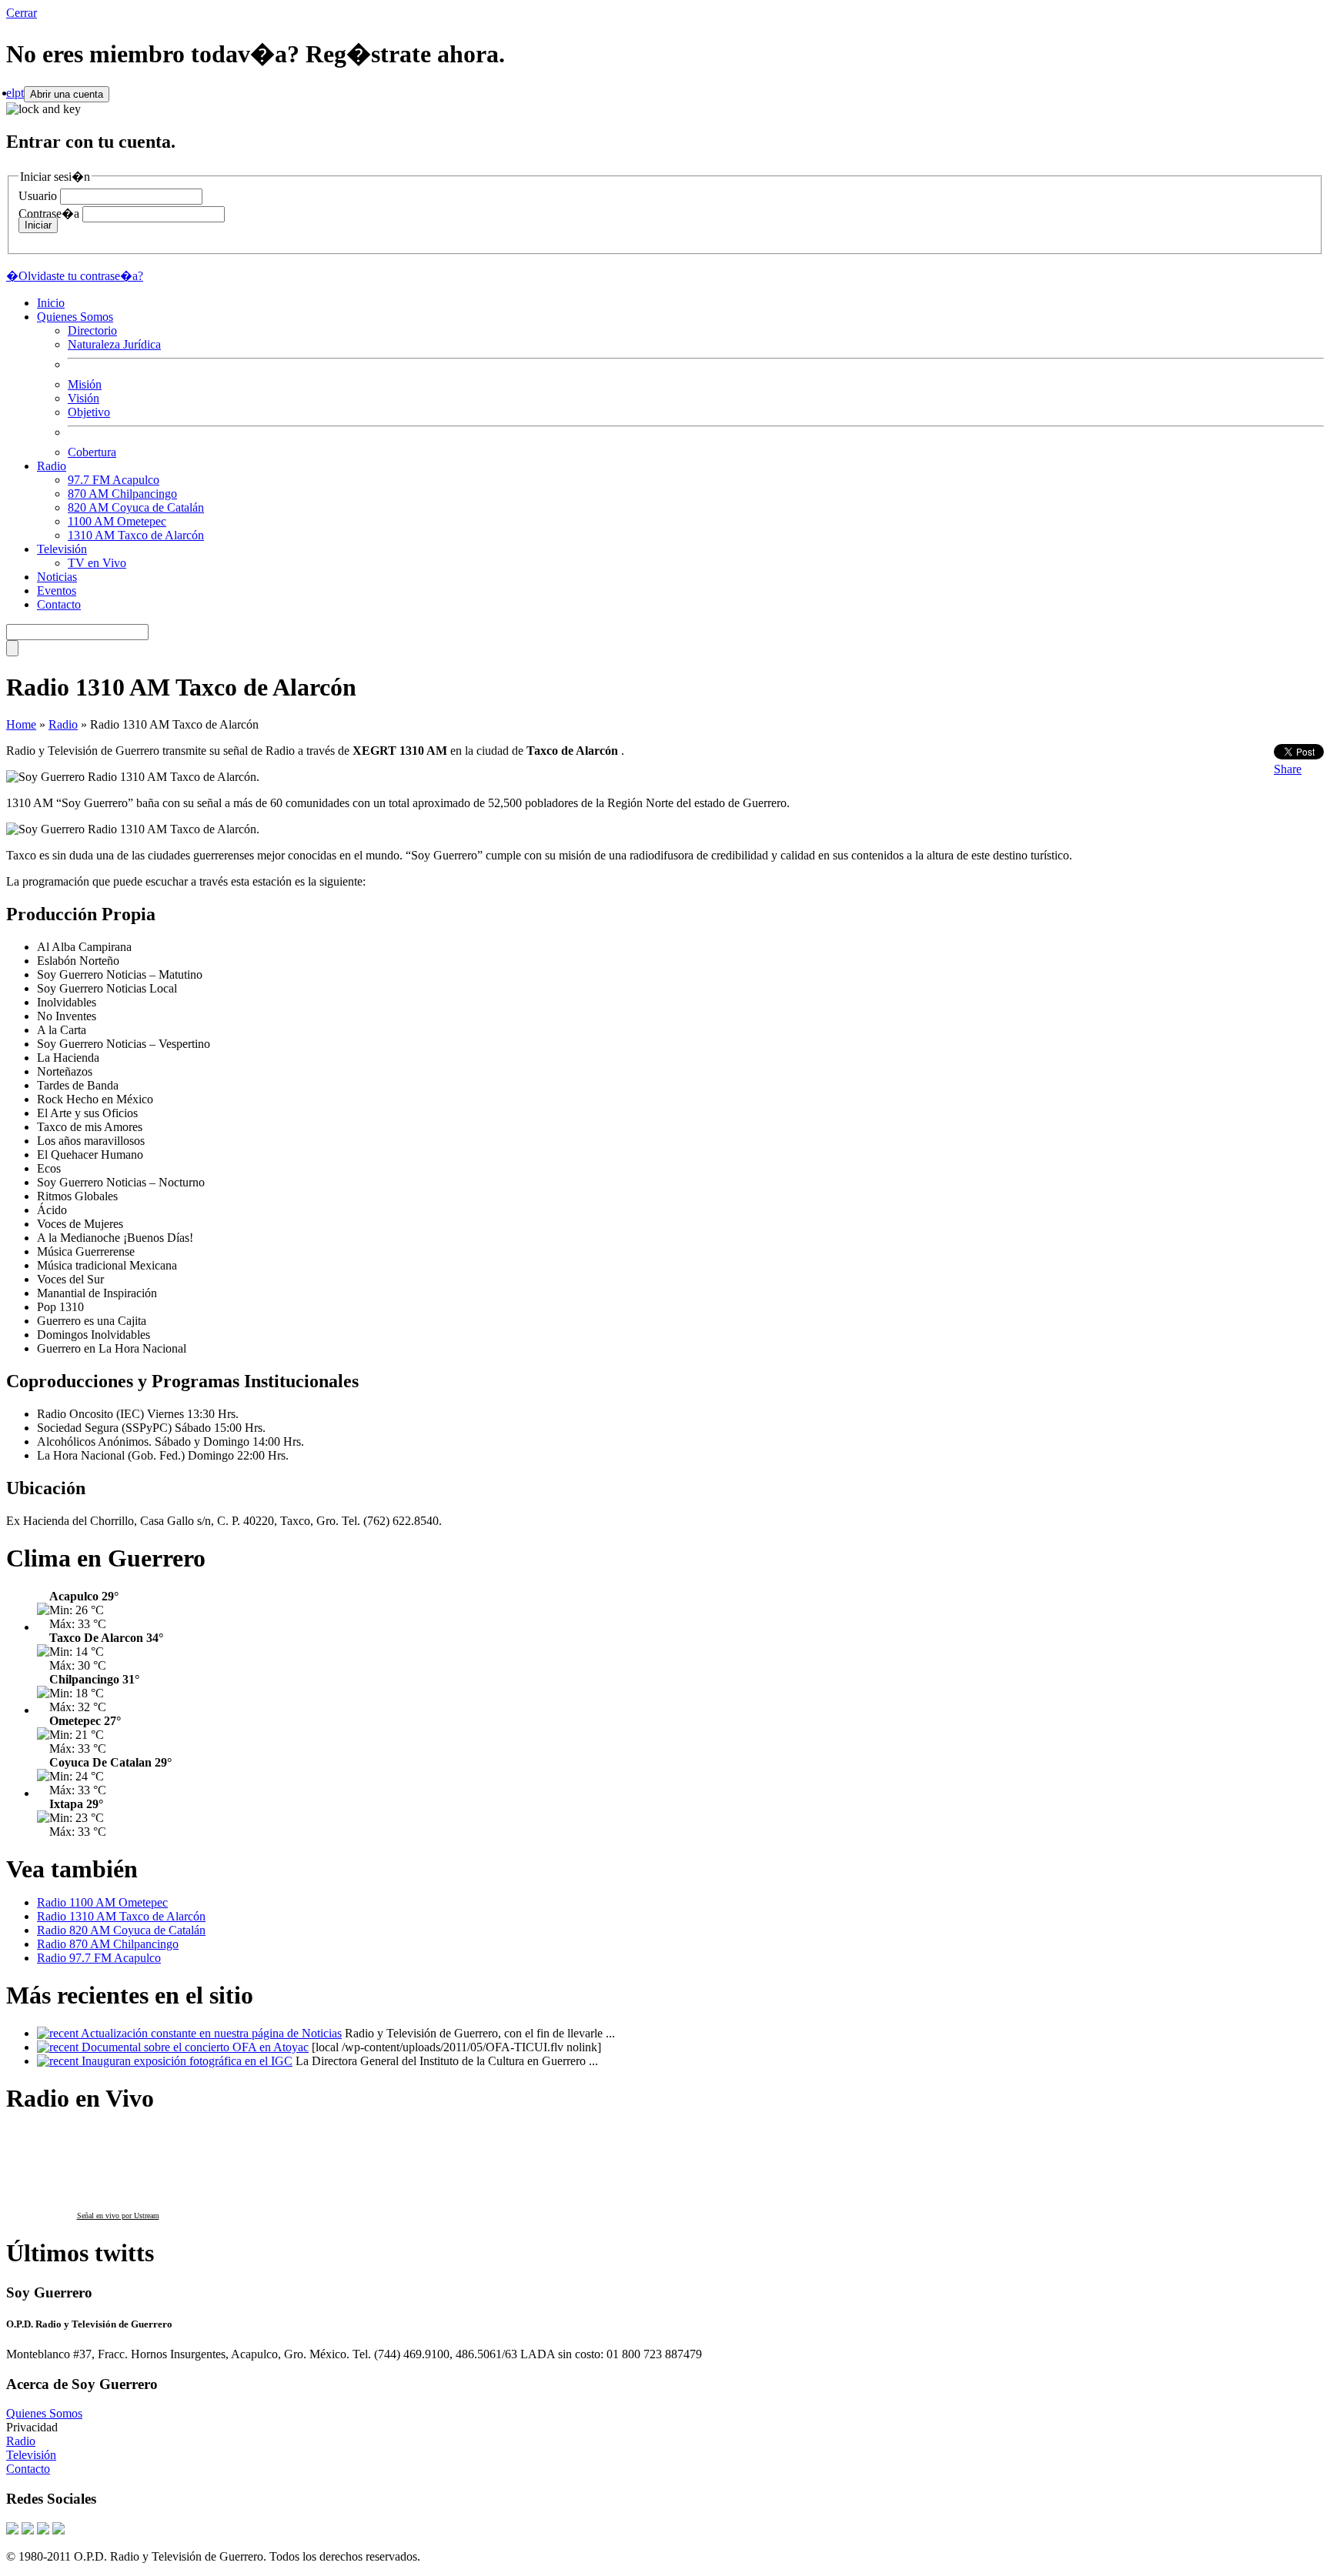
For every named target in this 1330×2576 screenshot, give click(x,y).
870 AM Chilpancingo (122, 494)
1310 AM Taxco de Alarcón (136, 535)
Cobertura (92, 452)
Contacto (59, 604)
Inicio (51, 303)
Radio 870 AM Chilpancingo (108, 1944)
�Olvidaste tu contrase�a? (75, 276)
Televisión (62, 549)
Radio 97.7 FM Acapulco (99, 1958)
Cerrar (22, 13)
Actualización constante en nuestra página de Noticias (211, 2033)
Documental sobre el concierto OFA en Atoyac (195, 2047)
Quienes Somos (75, 317)
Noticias (57, 577)
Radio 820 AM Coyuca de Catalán (121, 1930)
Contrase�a (49, 214)
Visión (84, 398)
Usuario (38, 196)
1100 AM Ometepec (117, 521)
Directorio (92, 330)
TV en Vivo (97, 563)
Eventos (57, 591)
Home (21, 724)
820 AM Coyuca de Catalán (136, 507)
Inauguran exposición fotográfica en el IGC (187, 2061)
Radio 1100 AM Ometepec (102, 1902)
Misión (85, 384)
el (10, 93)
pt (19, 93)
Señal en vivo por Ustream (118, 2216)
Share (1288, 769)
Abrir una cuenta (67, 94)
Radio (52, 466)
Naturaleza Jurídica (114, 344)
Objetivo (89, 412)
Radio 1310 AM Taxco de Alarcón (121, 1916)
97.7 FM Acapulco (114, 480)
